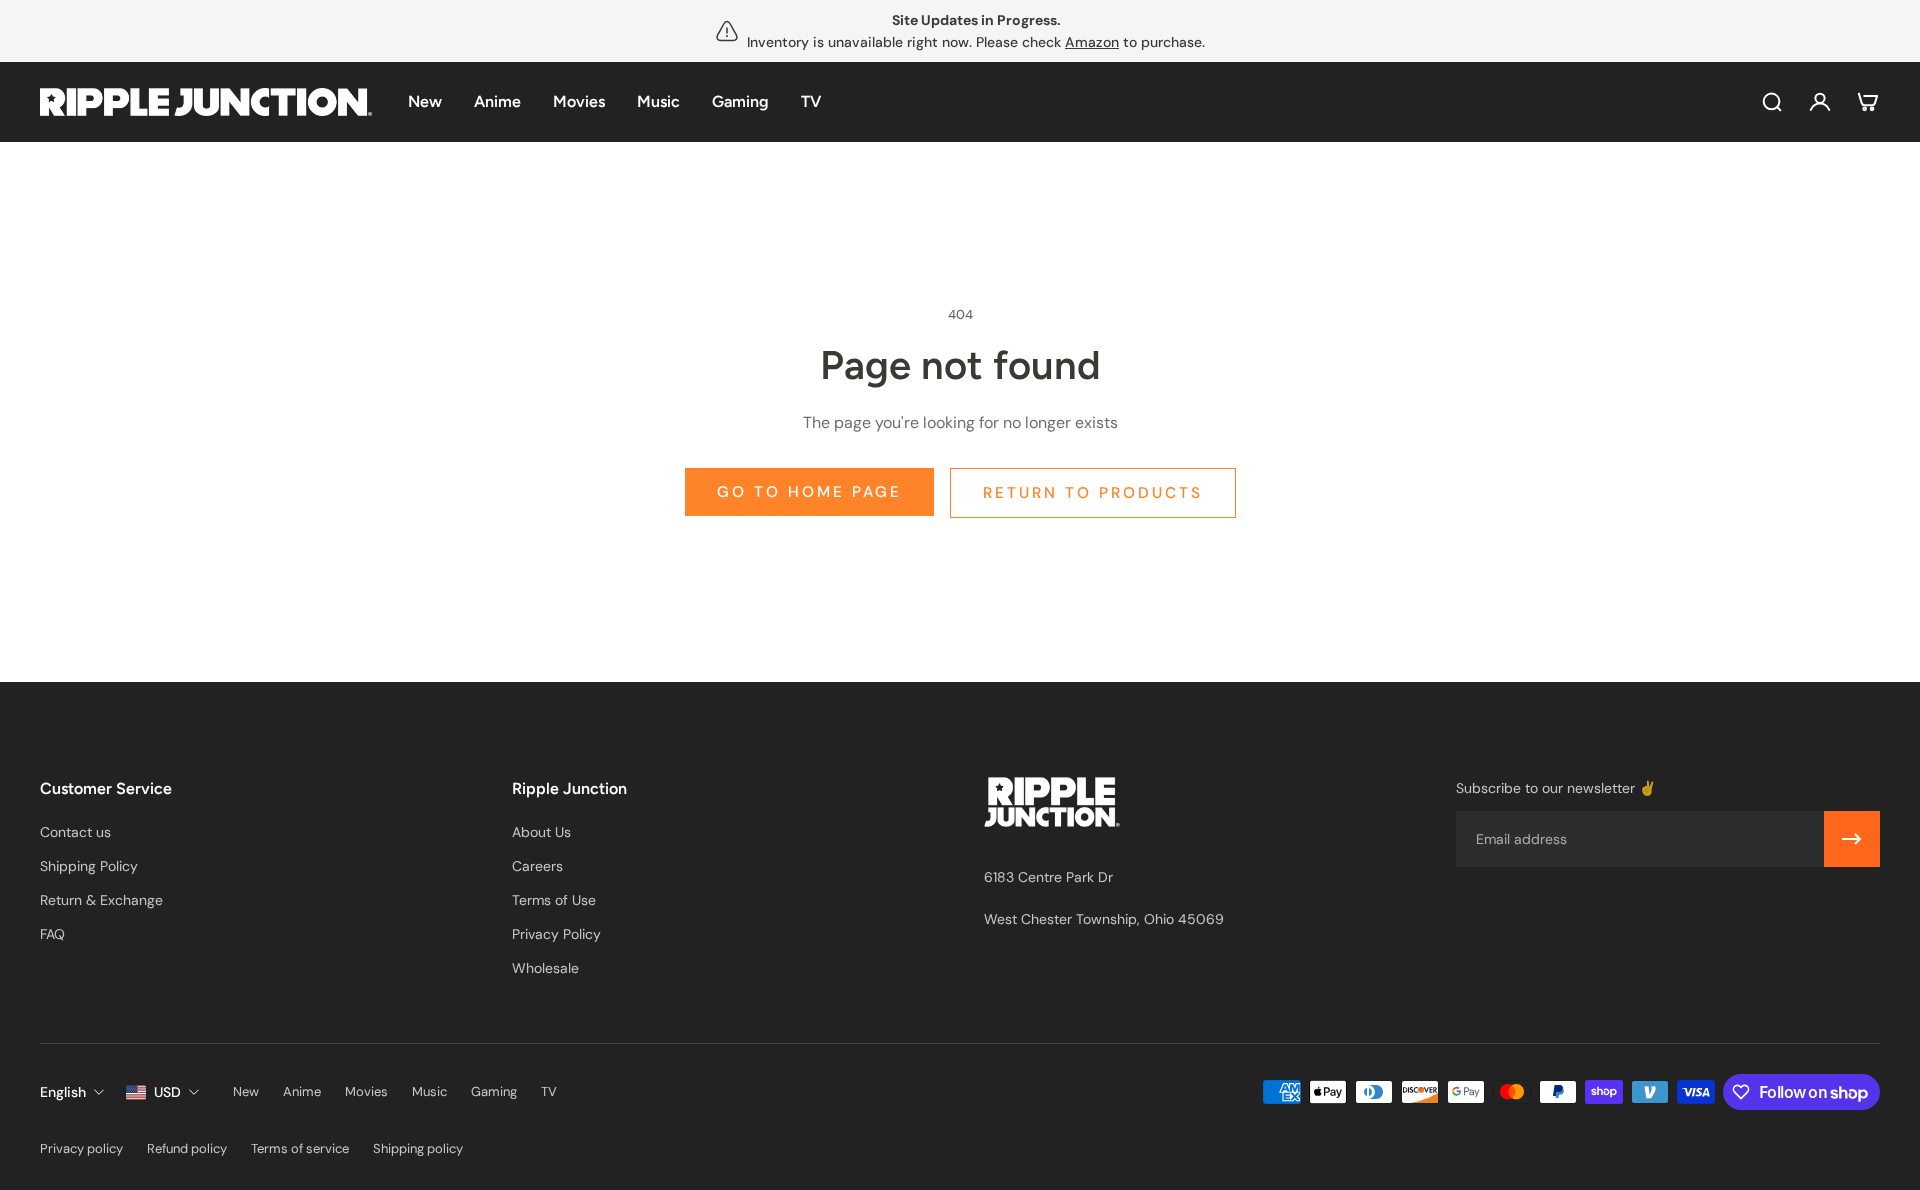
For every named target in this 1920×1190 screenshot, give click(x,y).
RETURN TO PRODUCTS (1093, 493)
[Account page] (1820, 102)
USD (167, 1092)
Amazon (1092, 42)
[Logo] (206, 102)
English (63, 1092)
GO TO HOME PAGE (809, 492)
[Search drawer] (1772, 102)
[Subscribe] (1852, 839)
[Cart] (1868, 102)
